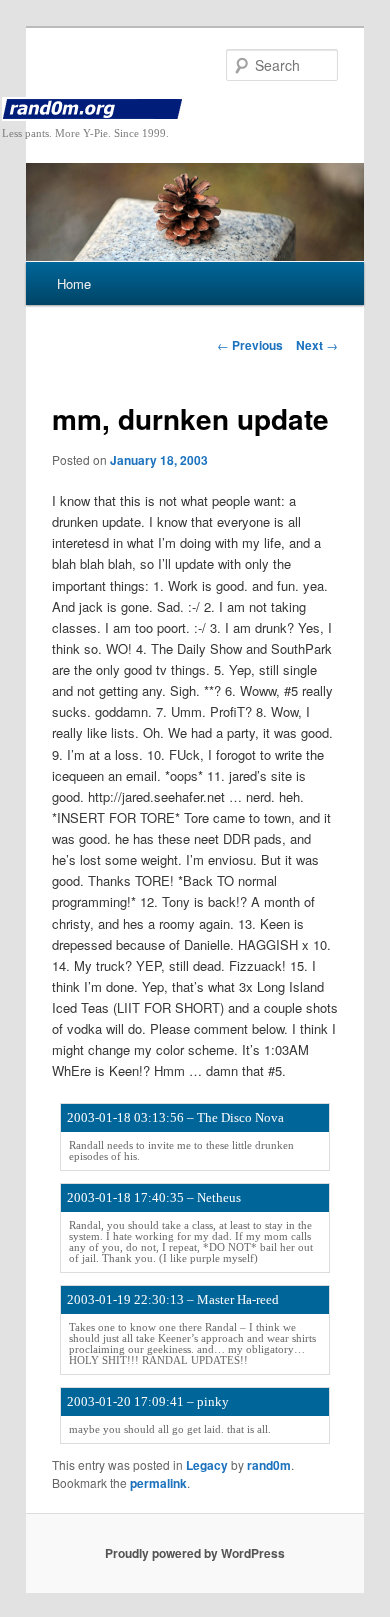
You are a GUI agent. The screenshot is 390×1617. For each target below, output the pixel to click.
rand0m (269, 1465)
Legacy (207, 1465)
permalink (158, 1483)
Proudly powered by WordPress (195, 1553)
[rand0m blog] (195, 109)
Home (74, 283)
